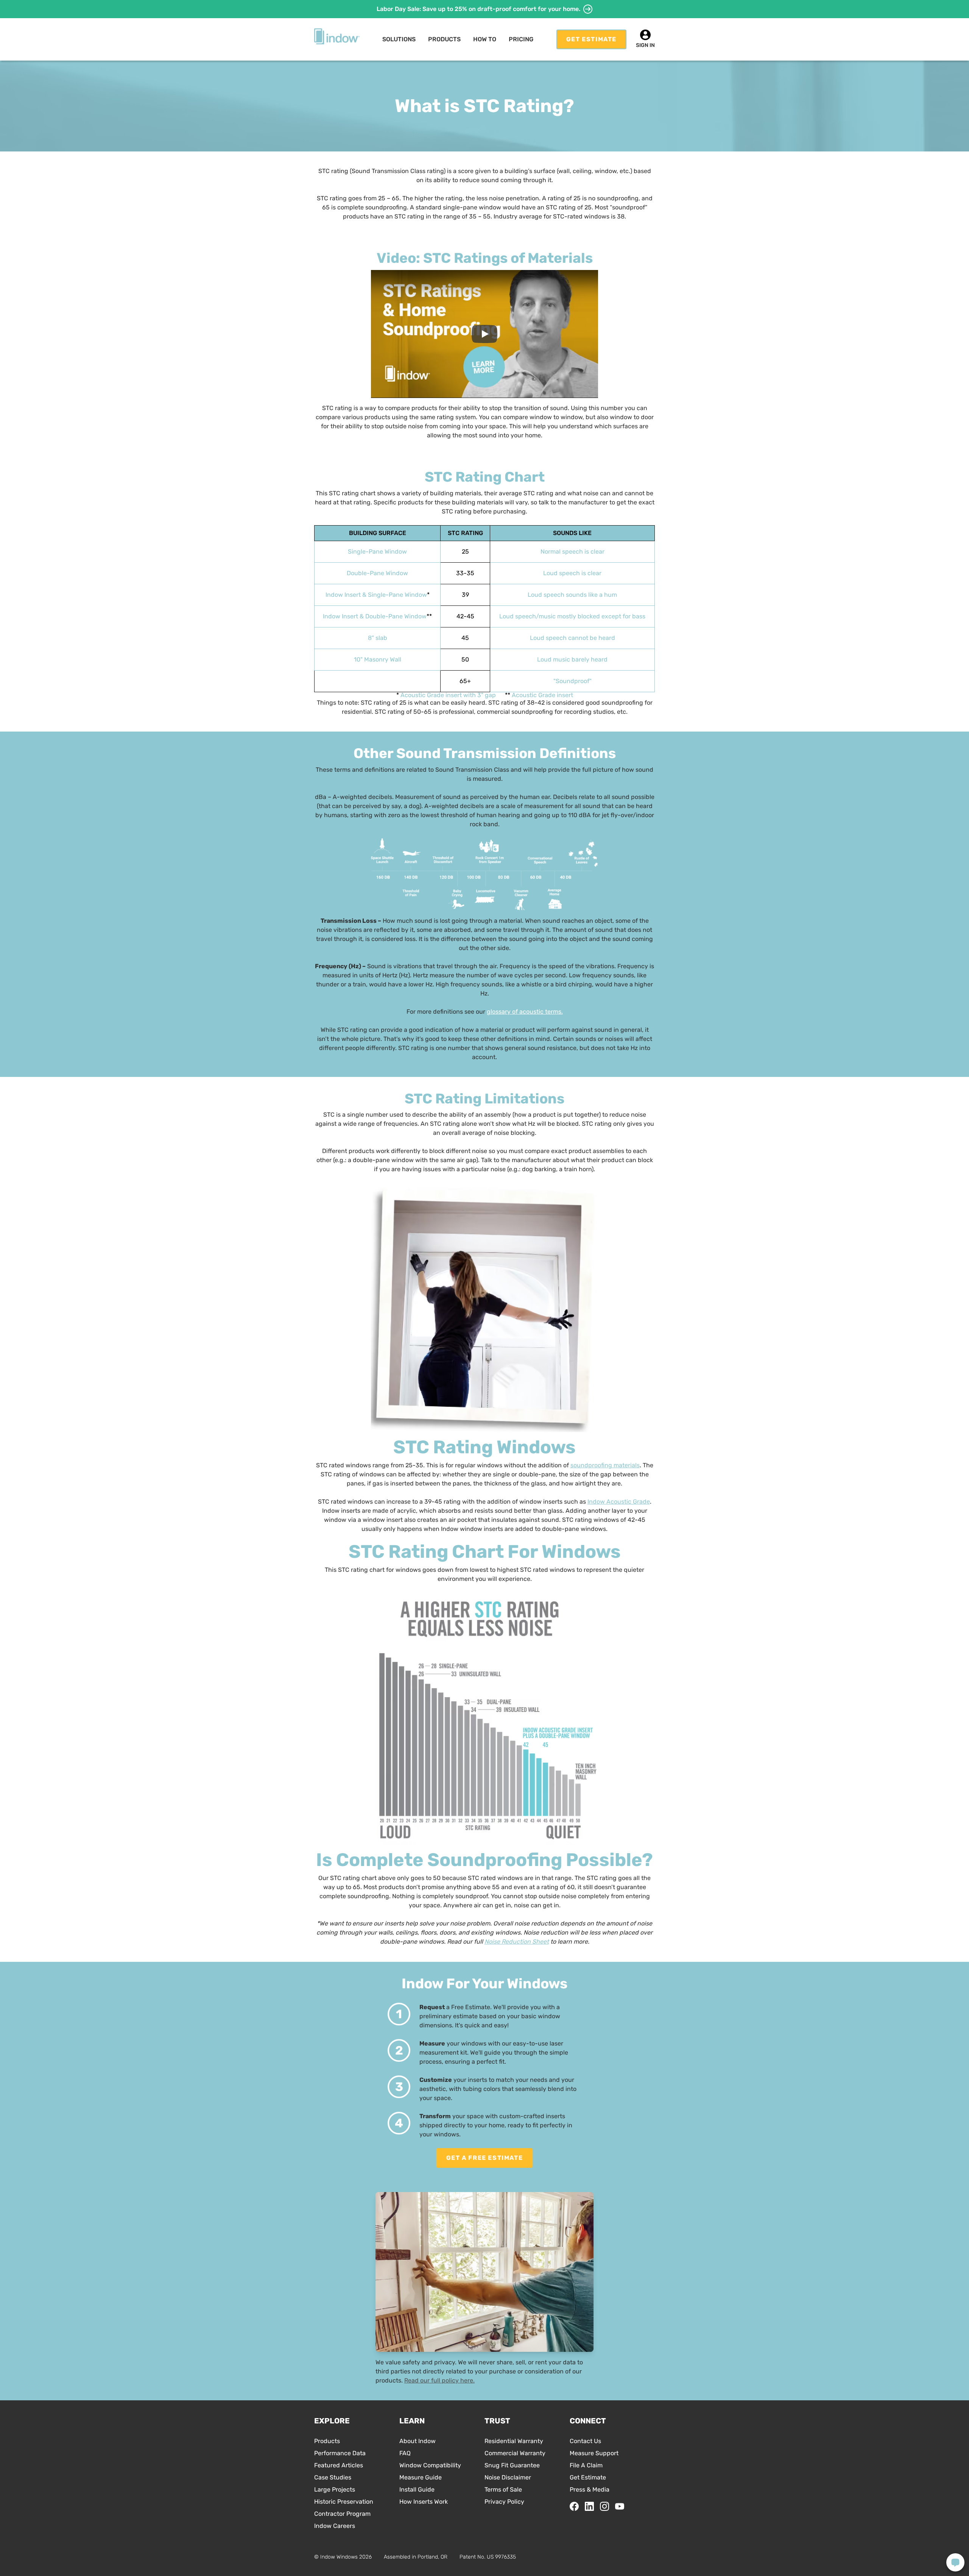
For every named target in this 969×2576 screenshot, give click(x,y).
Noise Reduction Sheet (517, 1942)
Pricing (521, 39)
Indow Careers (335, 2526)
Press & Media (590, 2489)
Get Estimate (588, 2477)
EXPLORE (332, 2421)
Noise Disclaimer (508, 2477)
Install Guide (417, 2489)
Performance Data (340, 2453)
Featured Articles (339, 2465)
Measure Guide (421, 2477)
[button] (399, 39)
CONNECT (588, 2421)
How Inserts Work (424, 2502)
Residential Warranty (514, 2441)
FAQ (405, 2453)
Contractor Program (342, 2514)
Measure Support (594, 2453)
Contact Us (585, 2441)
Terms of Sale (503, 2489)
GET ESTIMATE (591, 39)
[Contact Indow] (955, 2562)
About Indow (418, 2441)
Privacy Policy (504, 2502)
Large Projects (335, 2489)
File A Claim (586, 2465)
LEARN (412, 2421)
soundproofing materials (605, 1465)
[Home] (337, 37)
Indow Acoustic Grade (619, 1502)
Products (327, 2441)
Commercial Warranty (515, 2453)
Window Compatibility (430, 2465)
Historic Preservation (344, 2502)
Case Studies (333, 2477)
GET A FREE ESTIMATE (484, 2158)
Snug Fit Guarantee (512, 2465)
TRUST (497, 2421)
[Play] (484, 334)
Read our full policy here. (439, 2380)
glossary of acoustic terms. (525, 1012)
